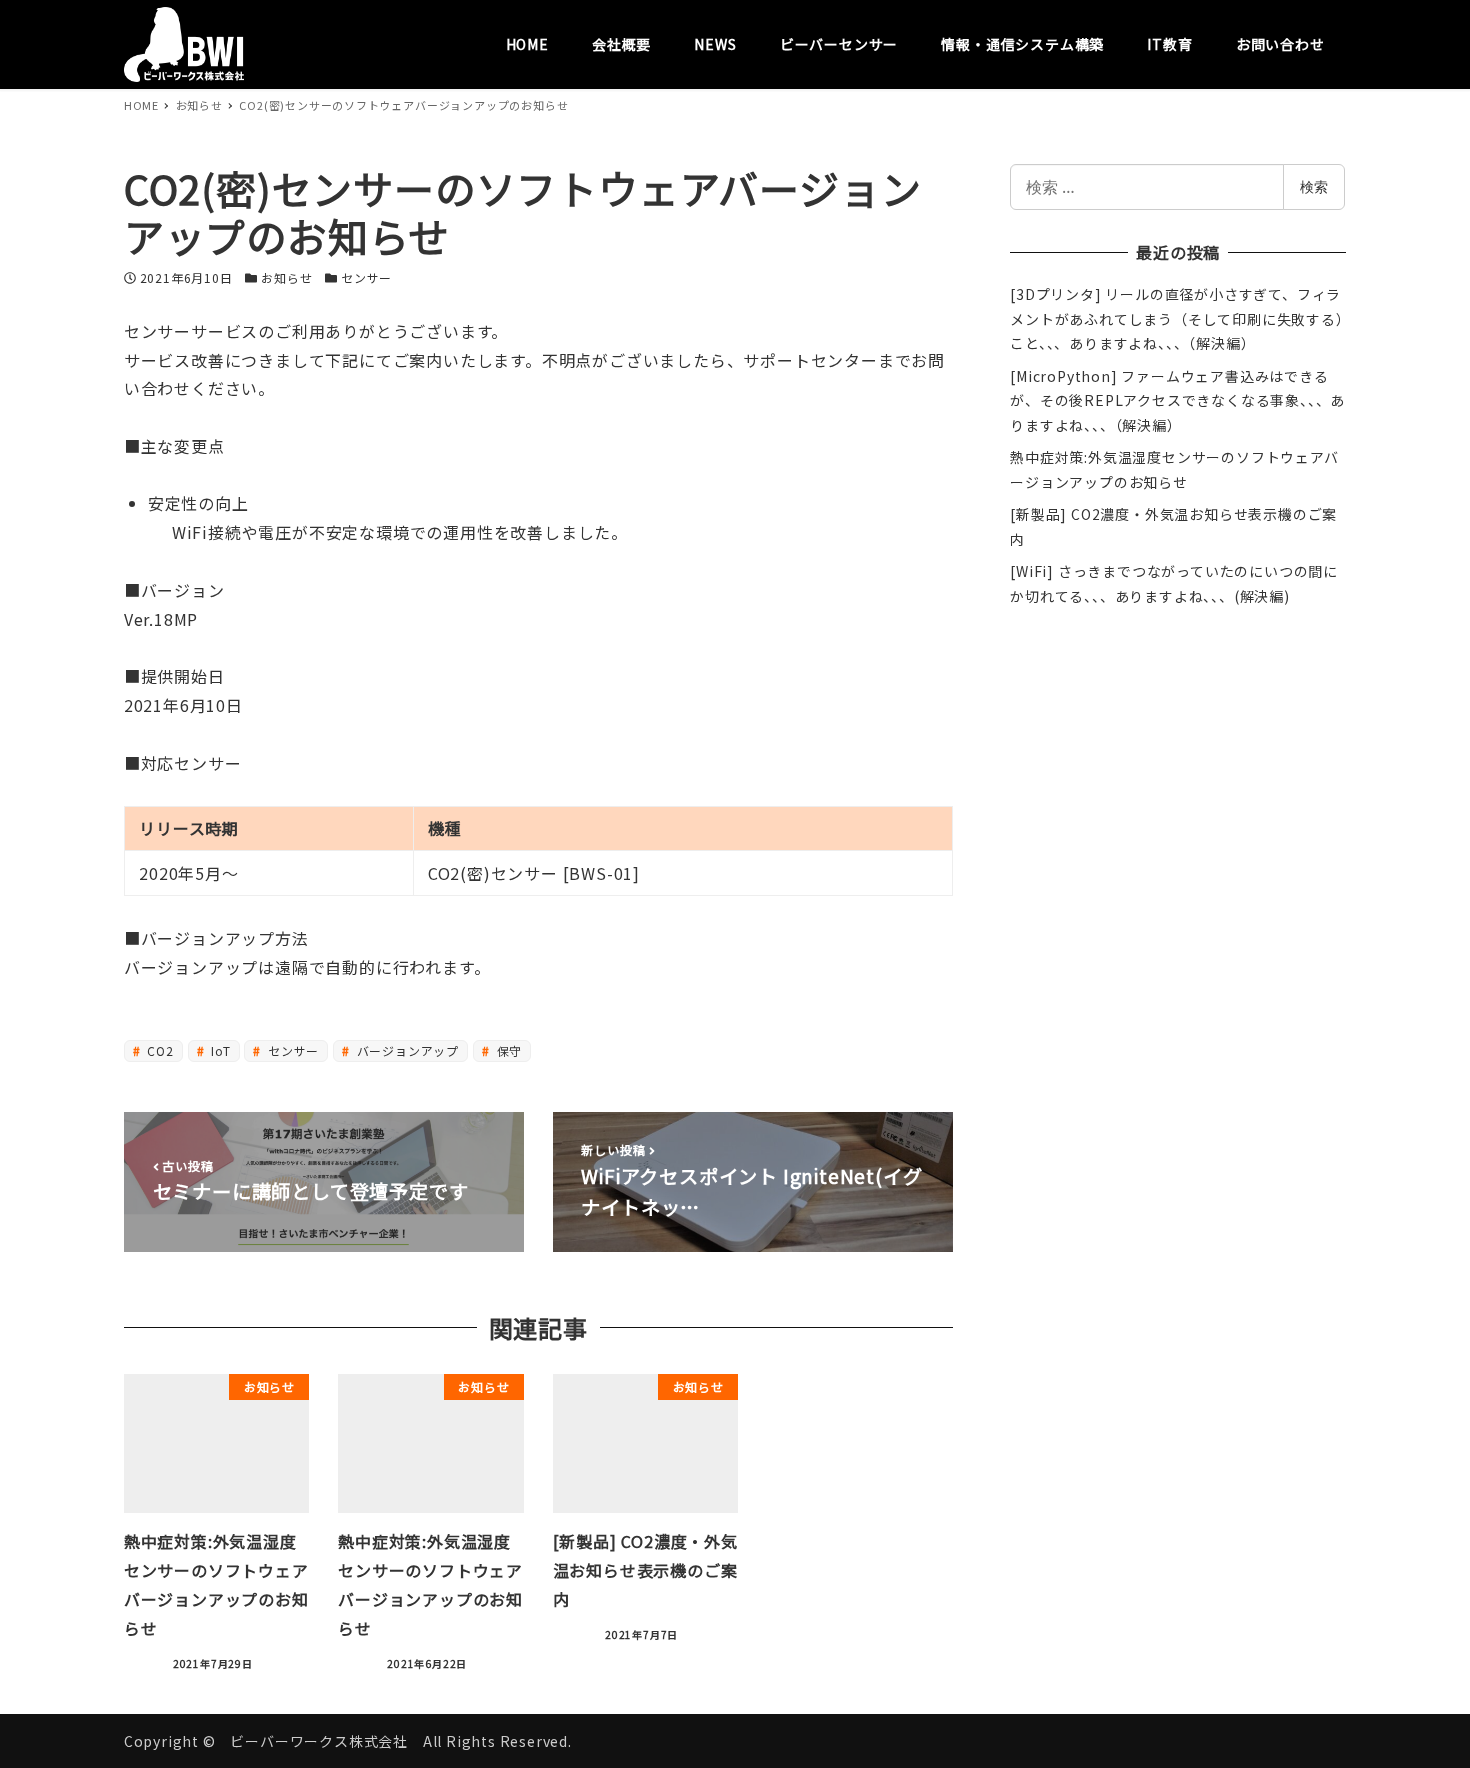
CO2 (159, 1050)
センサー (366, 277)
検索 (1314, 186)
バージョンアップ (406, 1050)
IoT (218, 1050)
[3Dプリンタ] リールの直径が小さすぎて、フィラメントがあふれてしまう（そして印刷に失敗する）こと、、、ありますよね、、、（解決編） (1176, 319)
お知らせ (286, 277)
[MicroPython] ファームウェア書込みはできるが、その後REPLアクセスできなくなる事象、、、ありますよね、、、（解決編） (1177, 401)
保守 (507, 1050)
